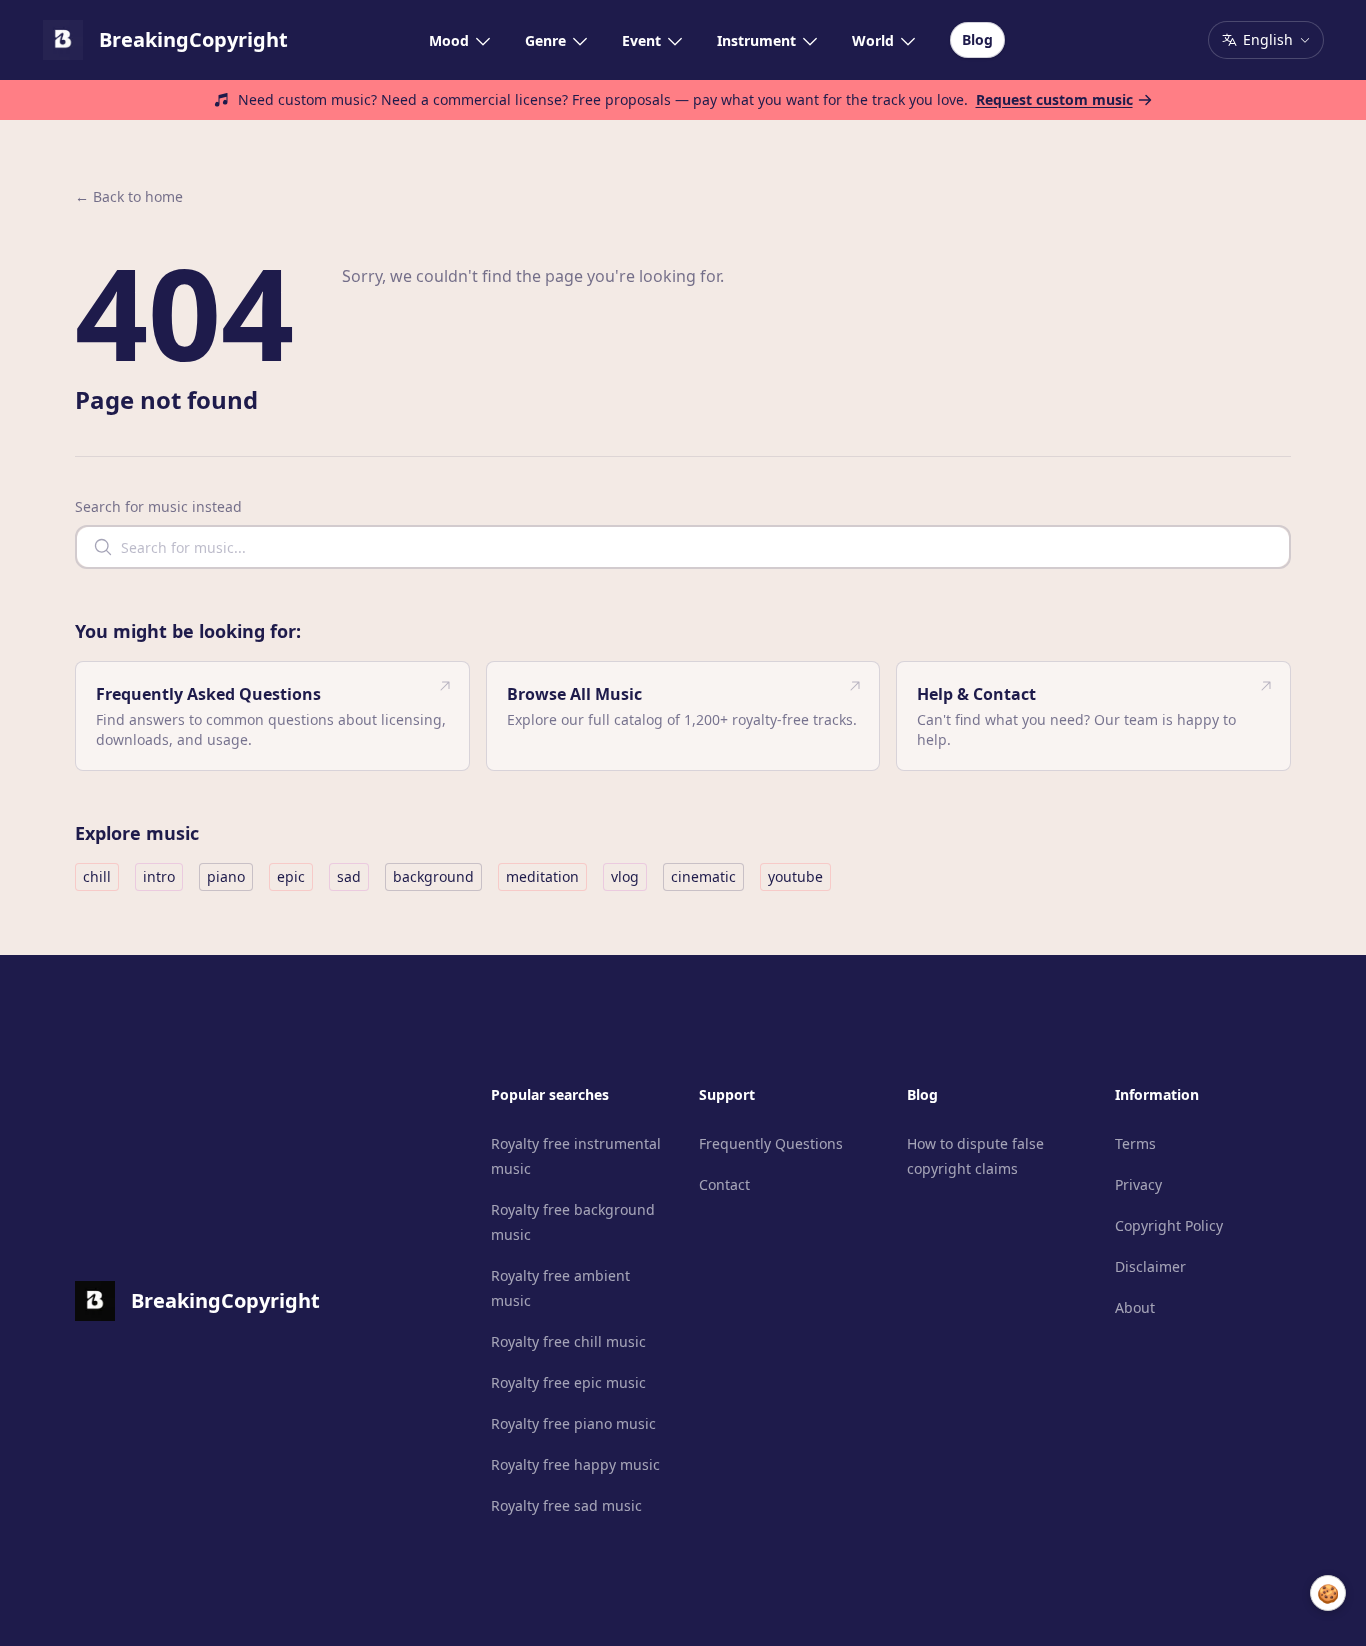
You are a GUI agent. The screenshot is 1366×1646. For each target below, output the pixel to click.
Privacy (1138, 1184)
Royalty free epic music (568, 1382)
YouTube (795, 876)
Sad (349, 876)
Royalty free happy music (575, 1464)
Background (433, 876)
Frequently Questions (771, 1143)
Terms (1135, 1143)
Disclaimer (1150, 1266)
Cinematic (703, 876)
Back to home (129, 196)
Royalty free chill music (568, 1341)
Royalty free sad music (566, 1505)
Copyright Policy (1169, 1225)
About (1135, 1307)
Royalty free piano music (573, 1423)
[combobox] (683, 547)
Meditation (542, 876)
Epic (291, 876)
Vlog (625, 876)
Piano (226, 876)
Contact (724, 1184)
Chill (97, 876)
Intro (159, 876)
